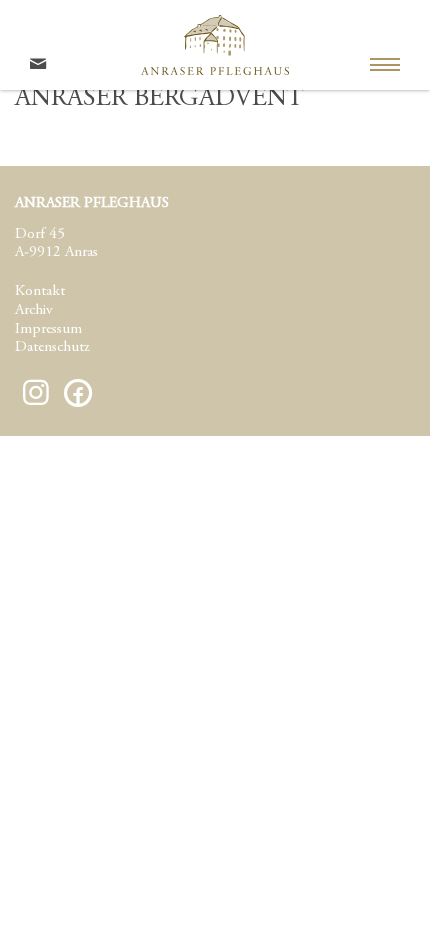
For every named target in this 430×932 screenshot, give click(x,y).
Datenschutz (52, 347)
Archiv (33, 310)
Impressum (48, 329)
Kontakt (40, 291)
